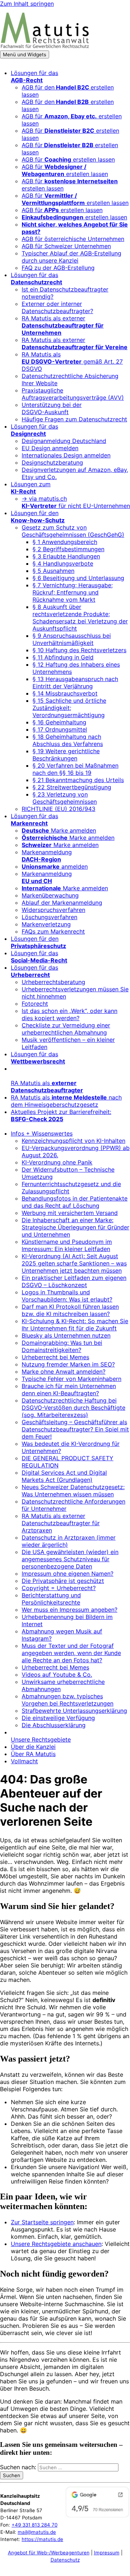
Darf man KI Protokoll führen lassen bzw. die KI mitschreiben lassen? (70, 1310)
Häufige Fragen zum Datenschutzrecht (74, 419)
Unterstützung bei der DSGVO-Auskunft (52, 408)
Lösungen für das (34, 76)
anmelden (55, 866)
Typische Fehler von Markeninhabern (71, 1379)
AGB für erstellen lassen (68, 159)
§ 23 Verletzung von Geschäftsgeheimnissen (65, 798)
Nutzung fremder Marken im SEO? (68, 1364)
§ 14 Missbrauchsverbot (65, 693)
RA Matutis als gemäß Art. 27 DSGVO (72, 361)
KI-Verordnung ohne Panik (57, 1162)
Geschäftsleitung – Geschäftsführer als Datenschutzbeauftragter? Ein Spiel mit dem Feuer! (75, 1429)
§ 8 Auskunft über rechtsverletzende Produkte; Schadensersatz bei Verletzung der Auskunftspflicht (80, 618)
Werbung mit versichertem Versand (70, 1213)
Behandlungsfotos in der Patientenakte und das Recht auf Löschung (75, 1202)
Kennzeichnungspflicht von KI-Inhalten (73, 1141)
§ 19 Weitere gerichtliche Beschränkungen (66, 755)
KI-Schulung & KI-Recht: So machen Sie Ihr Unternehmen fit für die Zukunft (75, 1325)
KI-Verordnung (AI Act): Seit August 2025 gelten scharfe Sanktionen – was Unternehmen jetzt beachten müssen (74, 1263)
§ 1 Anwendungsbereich (65, 542)
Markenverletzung (46, 924)
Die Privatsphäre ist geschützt (63, 1581)
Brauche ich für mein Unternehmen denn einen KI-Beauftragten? (69, 1390)
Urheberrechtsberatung (53, 982)
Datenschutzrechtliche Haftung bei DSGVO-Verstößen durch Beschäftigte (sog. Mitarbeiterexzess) (73, 1408)
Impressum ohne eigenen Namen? (68, 1574)
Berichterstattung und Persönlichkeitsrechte (51, 1599)
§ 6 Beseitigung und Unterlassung (78, 578)
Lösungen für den (38, 517)
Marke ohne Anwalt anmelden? (64, 1372)
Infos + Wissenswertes (42, 1133)
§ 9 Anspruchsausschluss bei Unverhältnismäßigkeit (72, 639)
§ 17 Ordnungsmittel (60, 729)
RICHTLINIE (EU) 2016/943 (58, 809)
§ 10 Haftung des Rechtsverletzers (79, 650)
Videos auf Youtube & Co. (57, 1675)
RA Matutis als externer (63, 325)
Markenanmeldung (47, 856)
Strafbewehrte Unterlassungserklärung (74, 1711)
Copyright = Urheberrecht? (59, 1588)
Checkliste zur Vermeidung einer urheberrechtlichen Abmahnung (66, 1029)
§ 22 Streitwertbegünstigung (72, 787)
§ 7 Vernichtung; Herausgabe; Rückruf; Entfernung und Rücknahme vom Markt (73, 592)
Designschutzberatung (52, 462)
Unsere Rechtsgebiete (41, 1739)
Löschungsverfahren (49, 917)
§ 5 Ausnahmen (53, 571)
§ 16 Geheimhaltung (59, 722)
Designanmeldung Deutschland (64, 441)
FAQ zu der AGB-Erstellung (58, 268)
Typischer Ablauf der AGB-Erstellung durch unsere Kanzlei (71, 257)
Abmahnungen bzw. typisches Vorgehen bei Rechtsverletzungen (68, 1700)
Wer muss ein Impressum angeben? (70, 1610)
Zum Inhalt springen (27, 4)
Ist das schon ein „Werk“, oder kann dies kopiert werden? (70, 1014)
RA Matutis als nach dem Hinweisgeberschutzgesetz (66, 1101)
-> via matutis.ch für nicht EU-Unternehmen (76, 502)
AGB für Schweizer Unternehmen (66, 246)
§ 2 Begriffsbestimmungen (68, 549)
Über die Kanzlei (33, 1747)
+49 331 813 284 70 (34, 2525)
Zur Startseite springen (42, 2222)
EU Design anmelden (50, 448)
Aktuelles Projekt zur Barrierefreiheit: (61, 1115)
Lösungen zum (31, 488)
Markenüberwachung (50, 895)
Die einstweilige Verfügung (58, 1718)
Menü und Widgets (25, 54)
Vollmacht (24, 1761)
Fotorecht (35, 1004)
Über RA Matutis (33, 1754)
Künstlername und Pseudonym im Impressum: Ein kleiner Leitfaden (67, 1245)
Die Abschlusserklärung (54, 1725)
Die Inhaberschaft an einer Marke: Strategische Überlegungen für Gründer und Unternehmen (75, 1227)
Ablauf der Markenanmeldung (62, 903)
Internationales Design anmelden (66, 455)
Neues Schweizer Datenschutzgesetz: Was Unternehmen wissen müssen (73, 1491)
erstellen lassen (74, 217)
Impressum (107, 2553)
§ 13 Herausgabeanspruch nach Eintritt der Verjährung (75, 683)
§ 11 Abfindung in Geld (63, 657)
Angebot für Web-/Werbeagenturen (49, 2553)
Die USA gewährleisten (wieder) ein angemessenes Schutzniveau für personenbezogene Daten (70, 1559)
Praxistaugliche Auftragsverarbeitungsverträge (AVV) (73, 394)
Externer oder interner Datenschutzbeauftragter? (57, 307)
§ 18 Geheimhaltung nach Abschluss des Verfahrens (68, 740)
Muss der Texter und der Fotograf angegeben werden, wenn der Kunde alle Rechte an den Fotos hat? (71, 1653)
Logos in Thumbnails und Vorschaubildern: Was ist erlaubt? (67, 1296)
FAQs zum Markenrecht (53, 931)
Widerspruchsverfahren (53, 910)
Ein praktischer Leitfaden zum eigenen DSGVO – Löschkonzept (74, 1281)
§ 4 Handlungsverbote (63, 563)
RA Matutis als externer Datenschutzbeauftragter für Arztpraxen (61, 1523)
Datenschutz (65, 2560)
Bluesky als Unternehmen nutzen (66, 1335)
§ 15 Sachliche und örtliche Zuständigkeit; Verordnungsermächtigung (69, 708)
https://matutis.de (42, 2539)
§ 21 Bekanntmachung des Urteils (78, 780)
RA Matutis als (47, 1087)
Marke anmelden (59, 830)
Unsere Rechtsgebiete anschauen (56, 2244)
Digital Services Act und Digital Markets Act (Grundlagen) (64, 1476)
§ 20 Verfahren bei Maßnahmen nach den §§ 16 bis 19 (75, 769)
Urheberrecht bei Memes (55, 1357)
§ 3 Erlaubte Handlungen (66, 556)
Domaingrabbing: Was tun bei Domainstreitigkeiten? (62, 1346)
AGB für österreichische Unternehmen (73, 239)
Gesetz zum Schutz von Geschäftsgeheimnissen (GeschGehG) (73, 531)
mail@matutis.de (37, 2532)
